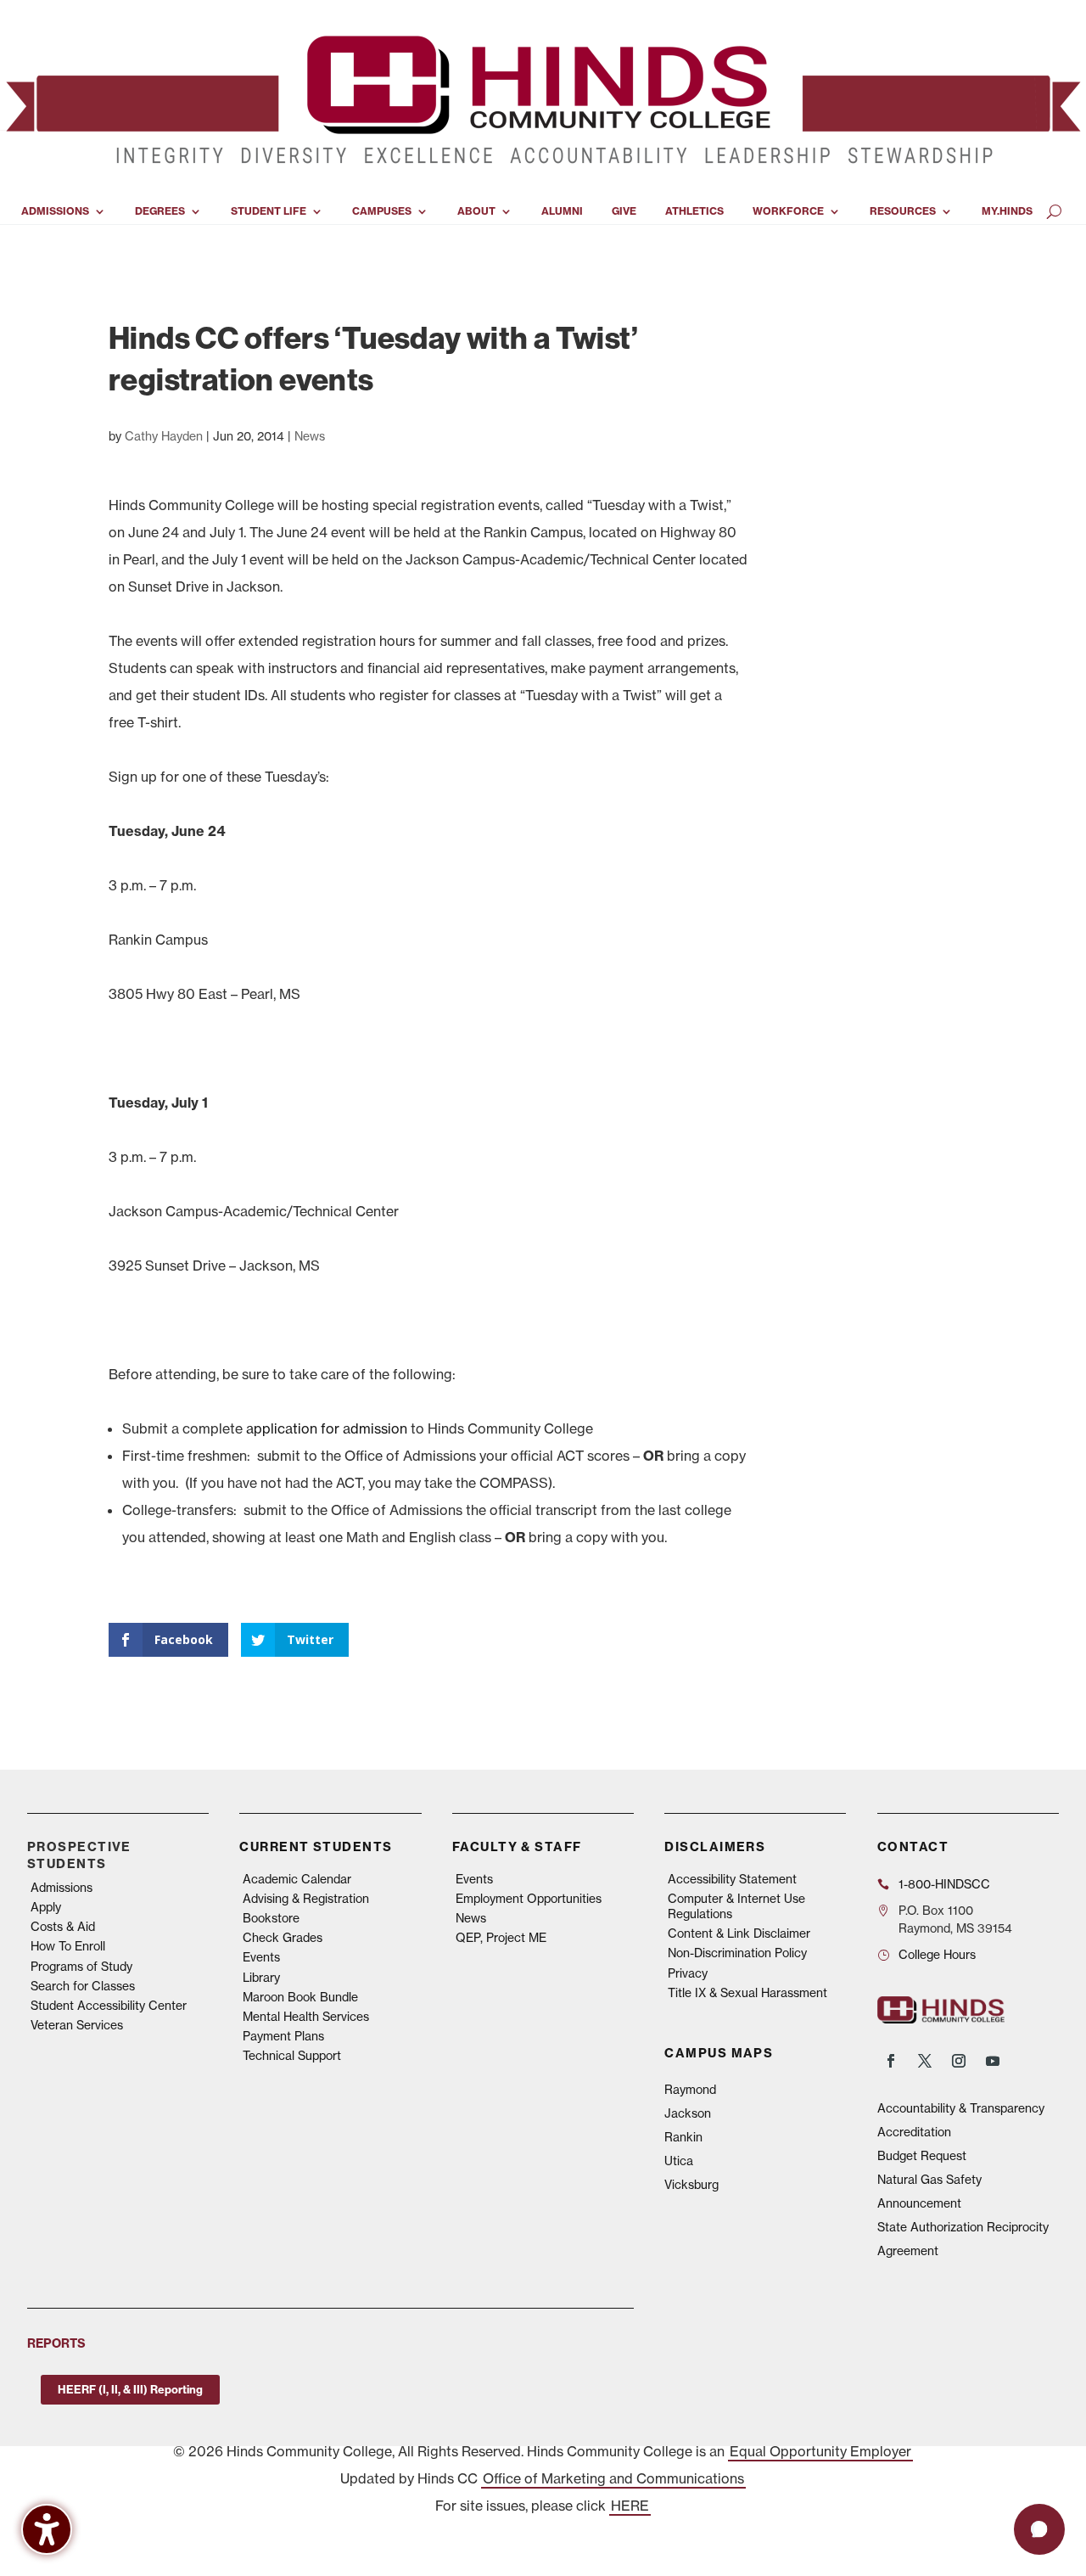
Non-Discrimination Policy (737, 1953)
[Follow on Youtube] (993, 2061)
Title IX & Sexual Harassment (747, 1993)
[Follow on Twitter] (925, 2061)
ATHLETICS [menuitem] (694, 211)
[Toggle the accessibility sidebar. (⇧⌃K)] (47, 2529)
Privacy (688, 1973)
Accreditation (914, 2132)
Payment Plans (283, 2036)
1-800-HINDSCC (944, 1884)
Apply (46, 1907)
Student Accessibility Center (109, 2006)
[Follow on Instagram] (959, 2061)
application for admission (327, 1428)
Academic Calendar (297, 1879)
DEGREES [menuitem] (160, 211)
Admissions (62, 1888)
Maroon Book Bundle (300, 1997)
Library (261, 1978)
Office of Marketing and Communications (613, 2478)
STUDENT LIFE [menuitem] (269, 211)
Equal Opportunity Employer (820, 2451)
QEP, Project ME (501, 1938)
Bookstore (271, 1918)
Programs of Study (81, 1967)
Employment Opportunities (529, 1899)
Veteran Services (77, 2025)
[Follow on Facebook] (891, 2061)
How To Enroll (68, 1946)
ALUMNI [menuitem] (562, 211)
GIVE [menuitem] (624, 211)
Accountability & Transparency (961, 2108)
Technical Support (292, 2056)
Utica (679, 2161)
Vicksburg (691, 2185)
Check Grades (283, 1938)
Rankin (683, 2137)
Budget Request (922, 2156)
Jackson (688, 2113)
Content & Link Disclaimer (739, 1933)
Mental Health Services (306, 2017)
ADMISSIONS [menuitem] (55, 211)
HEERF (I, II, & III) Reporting (130, 2389)
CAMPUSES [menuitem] (382, 211)
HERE (630, 2506)
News (310, 436)
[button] (1039, 2529)
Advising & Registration (306, 1899)
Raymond (690, 2090)
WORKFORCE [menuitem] (788, 211)
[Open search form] (1054, 211)
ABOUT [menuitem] (476, 211)
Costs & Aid (63, 1927)
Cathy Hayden (164, 436)
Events (261, 1957)
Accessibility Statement (732, 1879)
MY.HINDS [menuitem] (1007, 211)
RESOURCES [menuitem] (903, 211)
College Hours (937, 1955)
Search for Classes (83, 1986)
